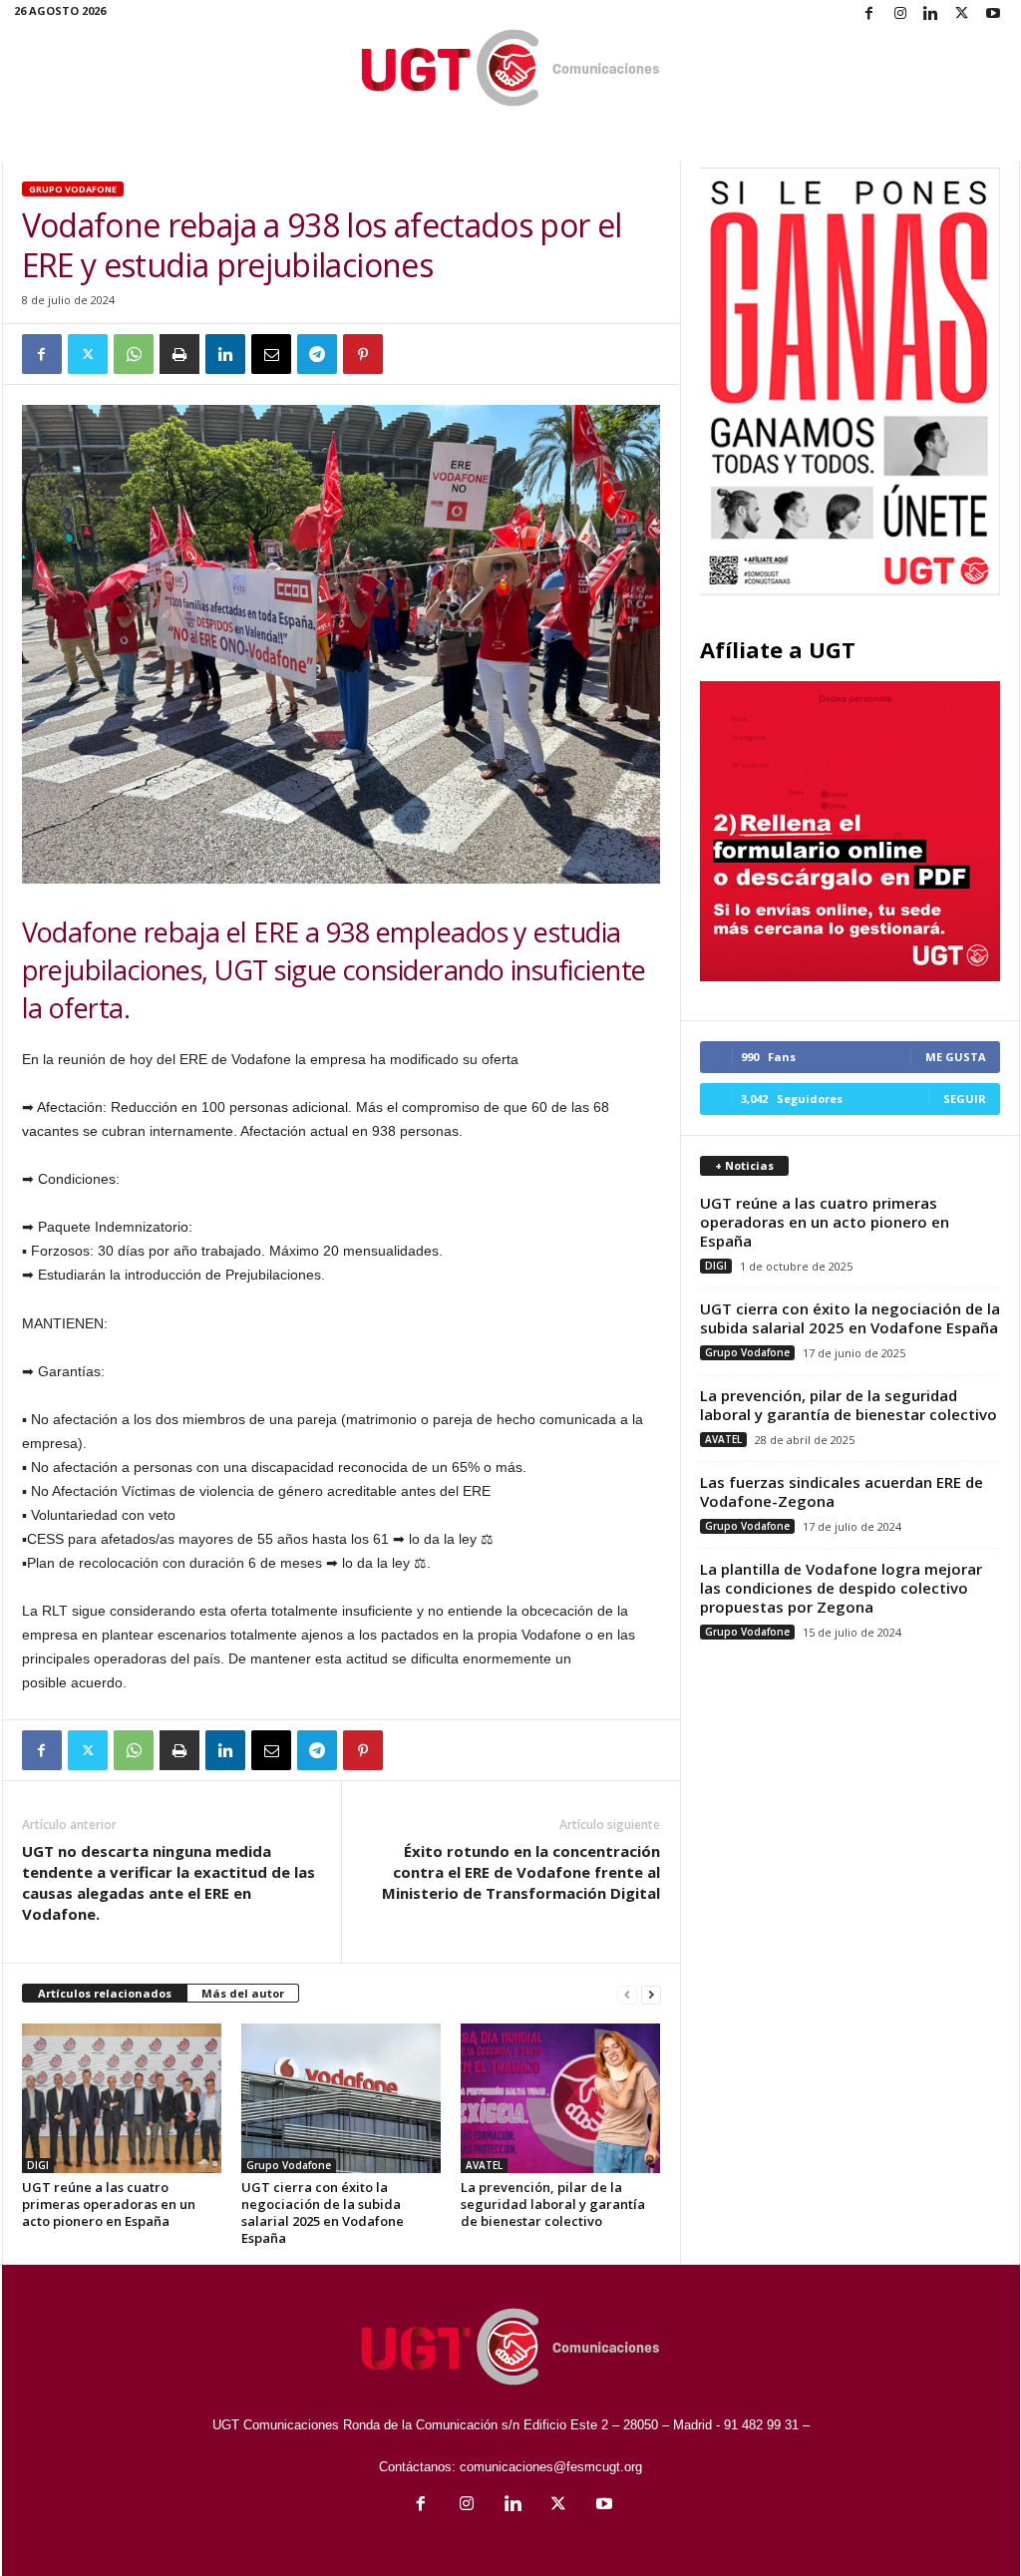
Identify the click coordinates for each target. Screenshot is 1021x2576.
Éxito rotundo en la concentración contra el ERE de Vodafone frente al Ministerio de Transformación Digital (521, 1872)
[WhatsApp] (134, 354)
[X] (962, 14)
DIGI (38, 2165)
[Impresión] (179, 354)
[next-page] (651, 1994)
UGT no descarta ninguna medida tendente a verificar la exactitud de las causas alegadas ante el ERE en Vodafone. (169, 1882)
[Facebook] (869, 14)
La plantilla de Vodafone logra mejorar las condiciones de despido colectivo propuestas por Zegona (841, 1588)
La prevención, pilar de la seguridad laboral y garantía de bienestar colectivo (553, 2204)
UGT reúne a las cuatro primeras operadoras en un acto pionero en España (109, 2204)
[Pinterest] (363, 354)
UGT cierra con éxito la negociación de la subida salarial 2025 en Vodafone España (323, 2212)
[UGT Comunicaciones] (511, 69)
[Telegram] (317, 354)
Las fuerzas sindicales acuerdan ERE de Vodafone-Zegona (842, 1491)
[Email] (271, 354)
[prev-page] (627, 1994)
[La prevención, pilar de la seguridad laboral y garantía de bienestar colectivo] (560, 2098)
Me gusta (956, 1057)
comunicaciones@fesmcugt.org (551, 2467)
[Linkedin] (931, 14)
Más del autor (243, 1993)
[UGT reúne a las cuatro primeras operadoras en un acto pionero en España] (122, 2098)
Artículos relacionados (105, 1993)
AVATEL (484, 2165)
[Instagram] (900, 14)
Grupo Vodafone (73, 189)
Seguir (965, 1099)
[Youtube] (993, 14)
